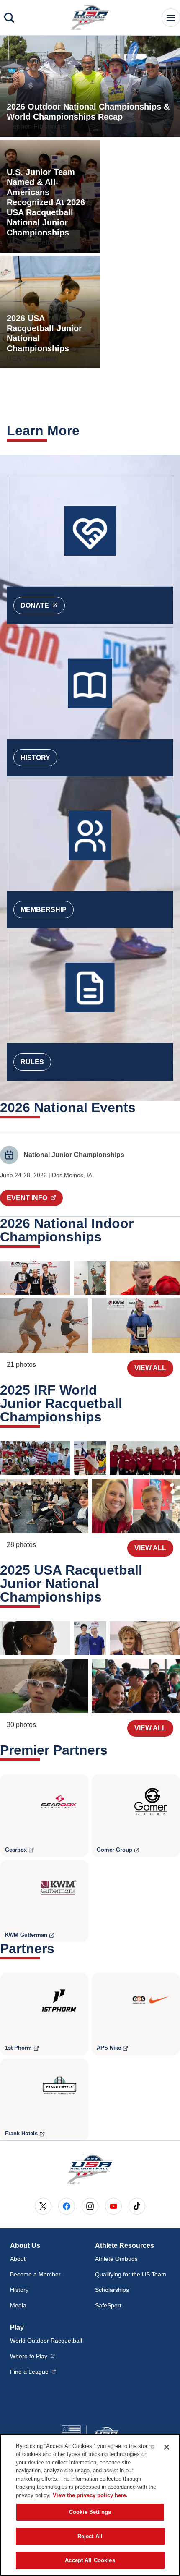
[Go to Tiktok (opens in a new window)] (137, 2206)
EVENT (35, 1198)
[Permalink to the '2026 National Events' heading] (141, 1108)
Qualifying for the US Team (131, 2274)
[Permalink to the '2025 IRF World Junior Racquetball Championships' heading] (107, 1417)
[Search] (9, 18)
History (35, 758)
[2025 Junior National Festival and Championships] (35, 1638)
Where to (32, 2356)
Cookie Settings (90, 2512)
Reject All (90, 2536)
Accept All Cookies (90, 2560)
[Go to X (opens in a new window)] (43, 2206)
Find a (33, 2371)
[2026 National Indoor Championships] (35, 1278)
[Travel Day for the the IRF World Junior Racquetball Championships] (136, 1506)
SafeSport (108, 2305)
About (18, 2259)
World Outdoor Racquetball (46, 2341)
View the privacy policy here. (90, 2495)
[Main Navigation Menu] (171, 18)
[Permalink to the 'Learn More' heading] (85, 431)
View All (150, 1368)
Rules (32, 1062)
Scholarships (112, 2290)
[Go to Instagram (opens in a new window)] (90, 2206)
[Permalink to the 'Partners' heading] (60, 1949)
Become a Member (35, 2274)
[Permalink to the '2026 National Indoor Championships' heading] (107, 1237)
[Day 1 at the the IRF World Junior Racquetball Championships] (44, 1506)
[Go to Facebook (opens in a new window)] (67, 2206)
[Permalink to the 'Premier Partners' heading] (113, 1750)
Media (18, 2305)
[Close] (167, 2447)
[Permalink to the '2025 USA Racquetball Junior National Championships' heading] (107, 1597)
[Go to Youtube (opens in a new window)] (113, 2206)
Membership (44, 910)
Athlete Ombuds (116, 2259)
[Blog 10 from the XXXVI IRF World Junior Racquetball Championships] (35, 1458)
